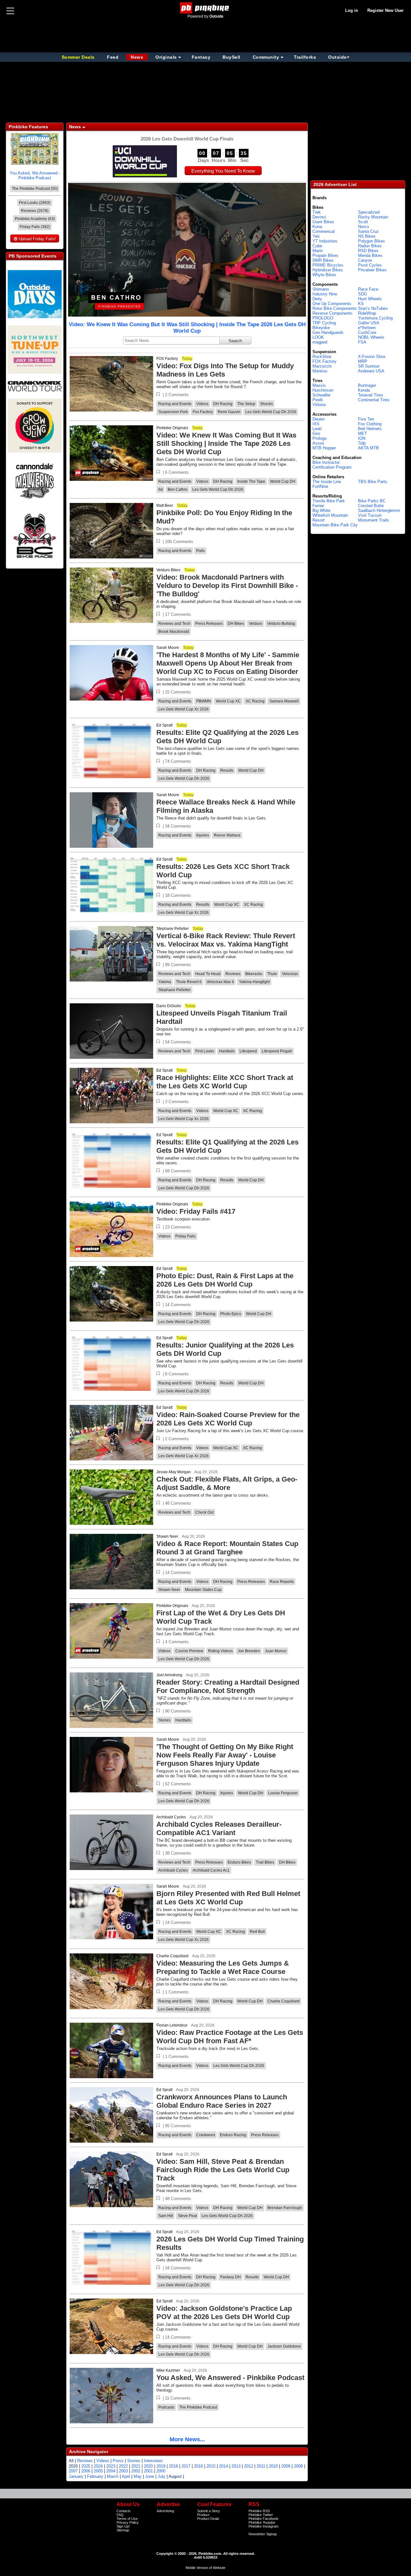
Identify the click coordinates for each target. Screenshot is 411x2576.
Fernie (318, 506)
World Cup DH (283, 481)
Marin (318, 251)
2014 (223, 2466)
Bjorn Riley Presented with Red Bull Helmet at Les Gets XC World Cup (228, 1898)
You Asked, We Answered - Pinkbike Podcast (230, 2378)
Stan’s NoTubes (373, 308)
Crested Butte (371, 506)
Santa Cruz (368, 231)
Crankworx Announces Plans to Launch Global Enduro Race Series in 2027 (222, 2101)
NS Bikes (367, 236)
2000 (161, 2471)
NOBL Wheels (371, 337)
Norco (363, 227)
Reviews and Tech (174, 624)
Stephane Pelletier (173, 929)
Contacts (124, 2511)
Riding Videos (220, 1651)
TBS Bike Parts (373, 482)
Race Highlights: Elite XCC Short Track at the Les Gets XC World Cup (225, 1082)
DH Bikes (236, 624)
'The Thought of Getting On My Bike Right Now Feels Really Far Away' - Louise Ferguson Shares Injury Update (225, 1755)
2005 (98, 2471)
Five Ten (366, 419)
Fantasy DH (231, 2277)
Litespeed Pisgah (277, 1051)
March (113, 2476)
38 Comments (178, 1853)
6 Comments (177, 472)
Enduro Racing (233, 2135)
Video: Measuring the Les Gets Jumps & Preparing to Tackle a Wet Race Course (223, 1967)
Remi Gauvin (229, 412)
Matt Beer (165, 506)
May (138, 2476)
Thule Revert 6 (189, 982)
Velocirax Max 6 (220, 982)
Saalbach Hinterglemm (379, 510)
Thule (272, 974)
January (76, 2476)
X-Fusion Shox (372, 357)
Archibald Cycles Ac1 (211, 1870)
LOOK (318, 337)
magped (320, 342)
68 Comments (178, 1171)
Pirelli (318, 400)
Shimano (321, 289)
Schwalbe (321, 395)
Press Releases (209, 624)
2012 (249, 2466)
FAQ (120, 2515)
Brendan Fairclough (285, 2208)
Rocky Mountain (373, 217)
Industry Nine (325, 294)
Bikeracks (254, 974)
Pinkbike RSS (259, 2511)
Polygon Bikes (372, 241)
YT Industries (325, 241)
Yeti (316, 236)
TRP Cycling (324, 323)
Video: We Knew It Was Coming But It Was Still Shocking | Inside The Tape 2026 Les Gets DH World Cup (187, 328)
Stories (164, 1720)
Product (203, 2515)
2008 (298, 2466)
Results (227, 770)
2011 (261, 2466)
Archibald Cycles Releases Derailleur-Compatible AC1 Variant (219, 1828)
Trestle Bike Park (329, 501)
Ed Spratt (164, 725)
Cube (317, 246)
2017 (186, 2466)
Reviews (233, 974)
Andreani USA (371, 371)
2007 (73, 2471)
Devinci (319, 217)
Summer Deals (79, 57)
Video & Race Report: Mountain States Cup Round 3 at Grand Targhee (227, 1548)
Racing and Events (175, 404)
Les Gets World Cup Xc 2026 (184, 709)
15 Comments (178, 692)
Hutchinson (323, 390)
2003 (123, 2471)
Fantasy (201, 57)
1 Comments (177, 1992)
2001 (148, 2471)
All (71, 2461)
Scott (363, 222)
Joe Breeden (249, 1651)
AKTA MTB (368, 448)
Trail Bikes (265, 1862)
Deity (317, 299)
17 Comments (178, 614)
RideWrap (367, 313)
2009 (286, 2466)
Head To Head (208, 974)
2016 (198, 2466)
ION (362, 438)
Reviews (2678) (35, 211)
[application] (187, 250)
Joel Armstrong (169, 1675)
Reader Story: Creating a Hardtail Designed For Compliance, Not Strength (228, 1686)
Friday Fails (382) (35, 227)
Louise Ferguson (283, 1793)
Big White (321, 510)
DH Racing (223, 404)
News (137, 57)
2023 (111, 2466)
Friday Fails (185, 1236)
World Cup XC (228, 701)
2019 (161, 2466)
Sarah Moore (168, 648)
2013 (236, 2466)
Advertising (165, 2511)
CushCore (367, 332)
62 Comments (178, 1784)
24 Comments (178, 1922)
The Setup (246, 404)
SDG (363, 294)
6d (161, 489)
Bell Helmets (370, 429)
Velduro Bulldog (281, 624)
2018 (173, 2466)
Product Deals (208, 2519)
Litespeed (248, 1051)
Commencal (324, 231)
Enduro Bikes (239, 1862)
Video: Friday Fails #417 (196, 1211)
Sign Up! (123, 2526)
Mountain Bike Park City (335, 525)
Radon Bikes (370, 246)
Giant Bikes (323, 222)
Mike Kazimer (168, 2370)
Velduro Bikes (168, 570)
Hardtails (227, 1051)
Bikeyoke (321, 328)
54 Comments (178, 1042)
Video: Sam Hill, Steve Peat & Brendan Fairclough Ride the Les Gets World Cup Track (223, 2170)
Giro (316, 434)
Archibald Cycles (171, 1817)
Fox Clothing (370, 424)
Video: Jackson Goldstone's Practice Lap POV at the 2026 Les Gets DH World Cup (224, 2312)
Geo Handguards (328, 332)
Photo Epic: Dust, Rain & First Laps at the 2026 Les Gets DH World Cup (225, 1280)
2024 (98, 2466)
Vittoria (319, 405)
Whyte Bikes (324, 275)
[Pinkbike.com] (206, 8)
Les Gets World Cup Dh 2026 (271, 412)
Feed (113, 57)
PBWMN (204, 701)
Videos (202, 404)
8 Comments (177, 1374)
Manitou (320, 371)
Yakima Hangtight (254, 982)
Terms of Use (127, 2519)
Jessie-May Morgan (174, 1472)
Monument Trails (374, 520)
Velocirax (290, 974)
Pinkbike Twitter (261, 2515)
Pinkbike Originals (172, 428)
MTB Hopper (324, 448)
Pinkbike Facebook (263, 2519)
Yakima (165, 982)
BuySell (232, 57)
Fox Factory (203, 412)
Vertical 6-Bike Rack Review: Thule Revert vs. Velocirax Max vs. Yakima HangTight (226, 940)
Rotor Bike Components (335, 308)
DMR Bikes (323, 260)
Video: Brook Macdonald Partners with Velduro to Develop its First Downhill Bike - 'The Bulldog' (227, 586)
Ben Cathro (178, 489)
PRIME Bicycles (328, 265)
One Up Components (332, 304)
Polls (201, 551)
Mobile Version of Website (205, 2568)
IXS (316, 424)
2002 (136, 2471)
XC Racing (255, 701)
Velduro (256, 624)
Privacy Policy (128, 2522)
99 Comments (178, 965)
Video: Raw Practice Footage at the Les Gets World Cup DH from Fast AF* (230, 2037)
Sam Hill (166, 2216)
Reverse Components (332, 313)
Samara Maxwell (284, 701)
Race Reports (282, 1582)
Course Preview (189, 1651)
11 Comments (178, 2398)
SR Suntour (369, 366)
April (126, 2476)
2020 (148, 2466)
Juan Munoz (276, 1651)
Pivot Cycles (370, 265)
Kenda (364, 390)
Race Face (368, 289)
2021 (136, 2466)
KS (361, 304)
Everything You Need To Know (223, 171)
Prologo (319, 438)
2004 (111, 2471)
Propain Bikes (325, 255)
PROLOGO (323, 318)
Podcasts (166, 2407)
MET (363, 434)
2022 (123, 2466)
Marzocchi (322, 366)
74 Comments (178, 761)
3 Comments (177, 1102)
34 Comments (178, 826)
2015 (211, 2466)
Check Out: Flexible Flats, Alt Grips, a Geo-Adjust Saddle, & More (227, 1483)
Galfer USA (369, 323)
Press (118, 2461)
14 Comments (178, 1305)
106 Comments (179, 542)
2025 (86, 2466)
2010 (273, 2466)
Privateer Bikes (372, 270)
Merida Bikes (370, 255)
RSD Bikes (368, 251)
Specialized (369, 212)
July (162, 2476)
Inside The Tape (251, 481)
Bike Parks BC (372, 501)
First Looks (205, 1051)
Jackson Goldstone (284, 2346)
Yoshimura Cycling (375, 318)
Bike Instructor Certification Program (332, 465)
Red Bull (257, 1932)
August (175, 2476)
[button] (158, 395)
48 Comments (178, 1503)
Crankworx (206, 2135)
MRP (363, 361)
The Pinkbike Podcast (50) (35, 189)
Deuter (319, 419)
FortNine (320, 486)
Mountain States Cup (203, 1590)
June (150, 2476)
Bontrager (367, 385)
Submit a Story (209, 2511)
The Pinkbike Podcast (198, 2407)
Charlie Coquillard (172, 1956)
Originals (166, 57)
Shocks (267, 404)
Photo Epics (231, 1314)
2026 (73, 2466)
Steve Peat (187, 2216)
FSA (362, 342)
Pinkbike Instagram (263, 2526)
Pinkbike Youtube (262, 2522)
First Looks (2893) (35, 203)
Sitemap (123, 2530)
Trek (317, 212)
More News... (187, 2439)
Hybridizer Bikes (328, 270)
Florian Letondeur (172, 2025)
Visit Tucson (370, 515)
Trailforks (305, 57)
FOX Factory (167, 359)
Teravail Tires (371, 395)
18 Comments (178, 895)
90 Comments (178, 1711)
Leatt (317, 429)
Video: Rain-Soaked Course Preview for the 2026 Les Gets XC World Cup (228, 1419)
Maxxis (319, 385)
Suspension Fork (173, 412)
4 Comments (177, 1642)
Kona (317, 227)
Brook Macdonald (174, 632)
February (95, 2476)
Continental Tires (374, 400)
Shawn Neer (167, 1536)
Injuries (203, 835)
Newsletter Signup (263, 2534)
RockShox (322, 357)
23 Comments (178, 1227)
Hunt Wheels (370, 299)
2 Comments (177, 395)
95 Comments (178, 2126)
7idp (362, 443)
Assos (318, 443)
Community (266, 57)
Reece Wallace (227, 835)
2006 (86, 2471)
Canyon (365, 260)
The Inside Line (327, 482)
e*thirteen (367, 328)
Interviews (153, 2461)
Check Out (204, 1512)
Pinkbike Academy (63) (35, 219)
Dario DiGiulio (169, 1006)
